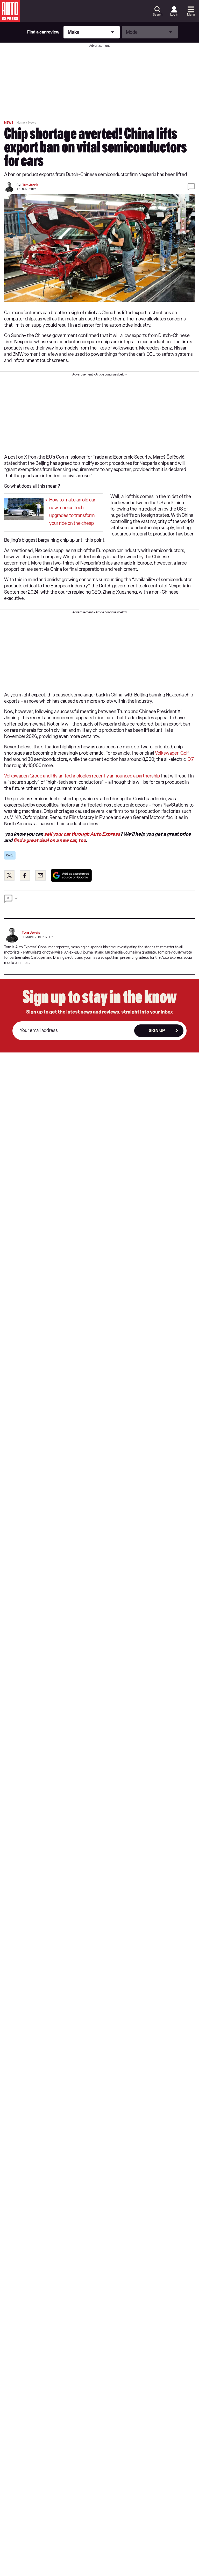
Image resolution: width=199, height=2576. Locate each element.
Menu (191, 15)
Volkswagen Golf (172, 753)
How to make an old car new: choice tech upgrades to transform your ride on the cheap (72, 512)
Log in (174, 15)
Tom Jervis (30, 185)
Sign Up (157, 1031)
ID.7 (190, 759)
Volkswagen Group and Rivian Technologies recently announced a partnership (82, 776)
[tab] (99, 900)
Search (158, 15)
